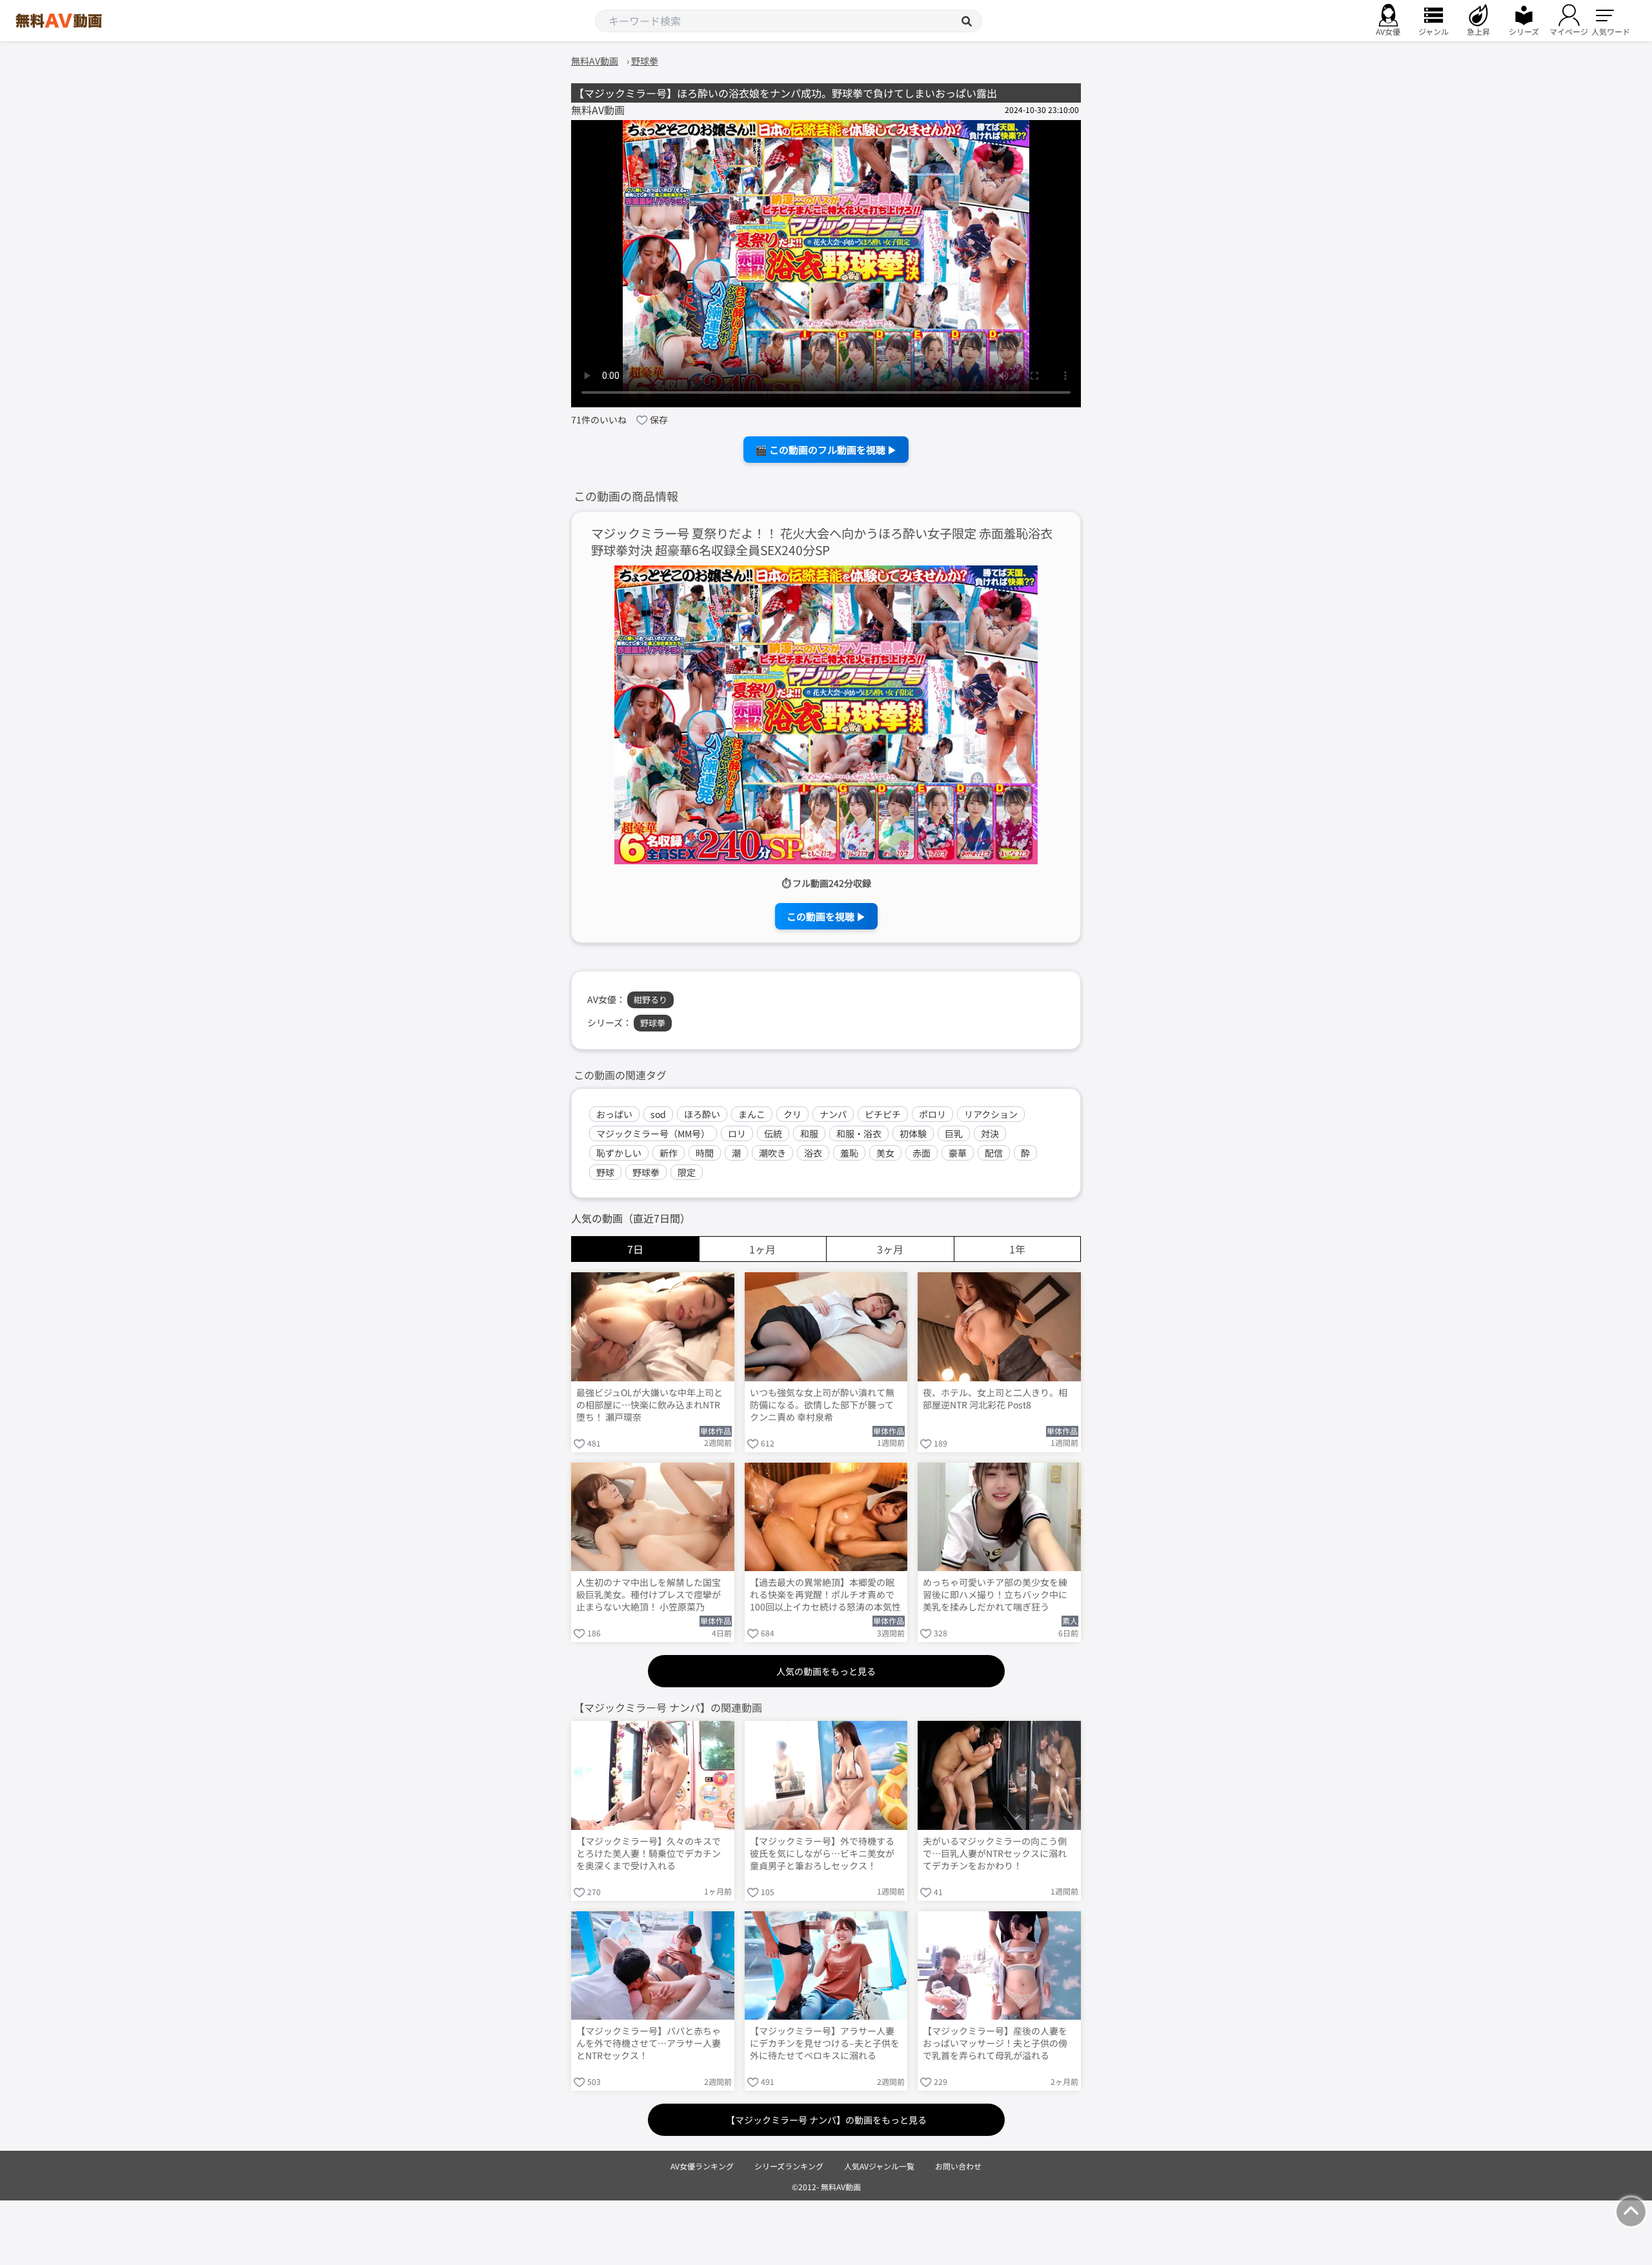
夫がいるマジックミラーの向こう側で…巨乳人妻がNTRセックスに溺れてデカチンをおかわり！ (995, 1854)
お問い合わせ (958, 2166)
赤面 (922, 1153)
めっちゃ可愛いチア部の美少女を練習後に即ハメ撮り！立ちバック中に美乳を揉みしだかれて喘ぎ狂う (995, 1595)
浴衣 (813, 1153)
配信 (994, 1153)
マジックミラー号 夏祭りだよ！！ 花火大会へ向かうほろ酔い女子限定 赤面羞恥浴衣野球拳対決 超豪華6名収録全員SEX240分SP (822, 542)
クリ (792, 1114)
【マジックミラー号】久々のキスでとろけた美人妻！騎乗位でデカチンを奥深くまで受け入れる (649, 1854)
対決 (990, 1133)
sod (658, 1114)
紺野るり (650, 1000)
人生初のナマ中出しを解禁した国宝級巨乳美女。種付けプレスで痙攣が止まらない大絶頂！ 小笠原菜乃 (649, 1595)
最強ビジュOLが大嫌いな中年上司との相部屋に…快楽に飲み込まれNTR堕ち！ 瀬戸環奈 (650, 1405)
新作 (669, 1153)
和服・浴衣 (859, 1133)
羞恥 (849, 1153)
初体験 (913, 1133)
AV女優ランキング (702, 2166)
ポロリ (932, 1114)
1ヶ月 (762, 1249)
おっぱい (614, 1114)
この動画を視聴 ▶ (826, 916)
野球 (605, 1172)
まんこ (752, 1114)
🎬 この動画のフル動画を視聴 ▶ (826, 450)
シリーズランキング (789, 2166)
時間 (705, 1153)
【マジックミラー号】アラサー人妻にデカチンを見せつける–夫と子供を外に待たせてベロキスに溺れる (825, 2043)
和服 (809, 1133)
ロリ (737, 1133)
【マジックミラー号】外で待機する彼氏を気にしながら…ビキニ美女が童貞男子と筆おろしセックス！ (822, 1854)
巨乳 (954, 1133)
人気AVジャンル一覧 (879, 2166)
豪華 (958, 1153)
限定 (687, 1172)
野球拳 (653, 1023)
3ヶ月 (890, 1249)
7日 (635, 1249)
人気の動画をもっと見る (826, 1671)
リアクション (991, 1114)
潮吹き (772, 1153)
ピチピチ (883, 1114)
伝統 (773, 1133)
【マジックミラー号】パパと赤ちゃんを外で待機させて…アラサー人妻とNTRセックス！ (649, 2043)
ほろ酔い (702, 1114)
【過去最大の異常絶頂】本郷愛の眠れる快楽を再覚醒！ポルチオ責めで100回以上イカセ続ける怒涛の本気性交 (825, 1596)
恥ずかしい (619, 1153)
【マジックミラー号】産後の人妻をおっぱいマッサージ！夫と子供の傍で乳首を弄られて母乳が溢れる (995, 2043)
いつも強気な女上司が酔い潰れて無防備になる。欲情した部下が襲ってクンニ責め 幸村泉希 (822, 1405)
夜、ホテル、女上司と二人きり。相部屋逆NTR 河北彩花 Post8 (995, 1399)
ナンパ (833, 1114)
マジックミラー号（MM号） (653, 1133)
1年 (1017, 1249)
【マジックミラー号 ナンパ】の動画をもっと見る (826, 2120)
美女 (885, 1153)
